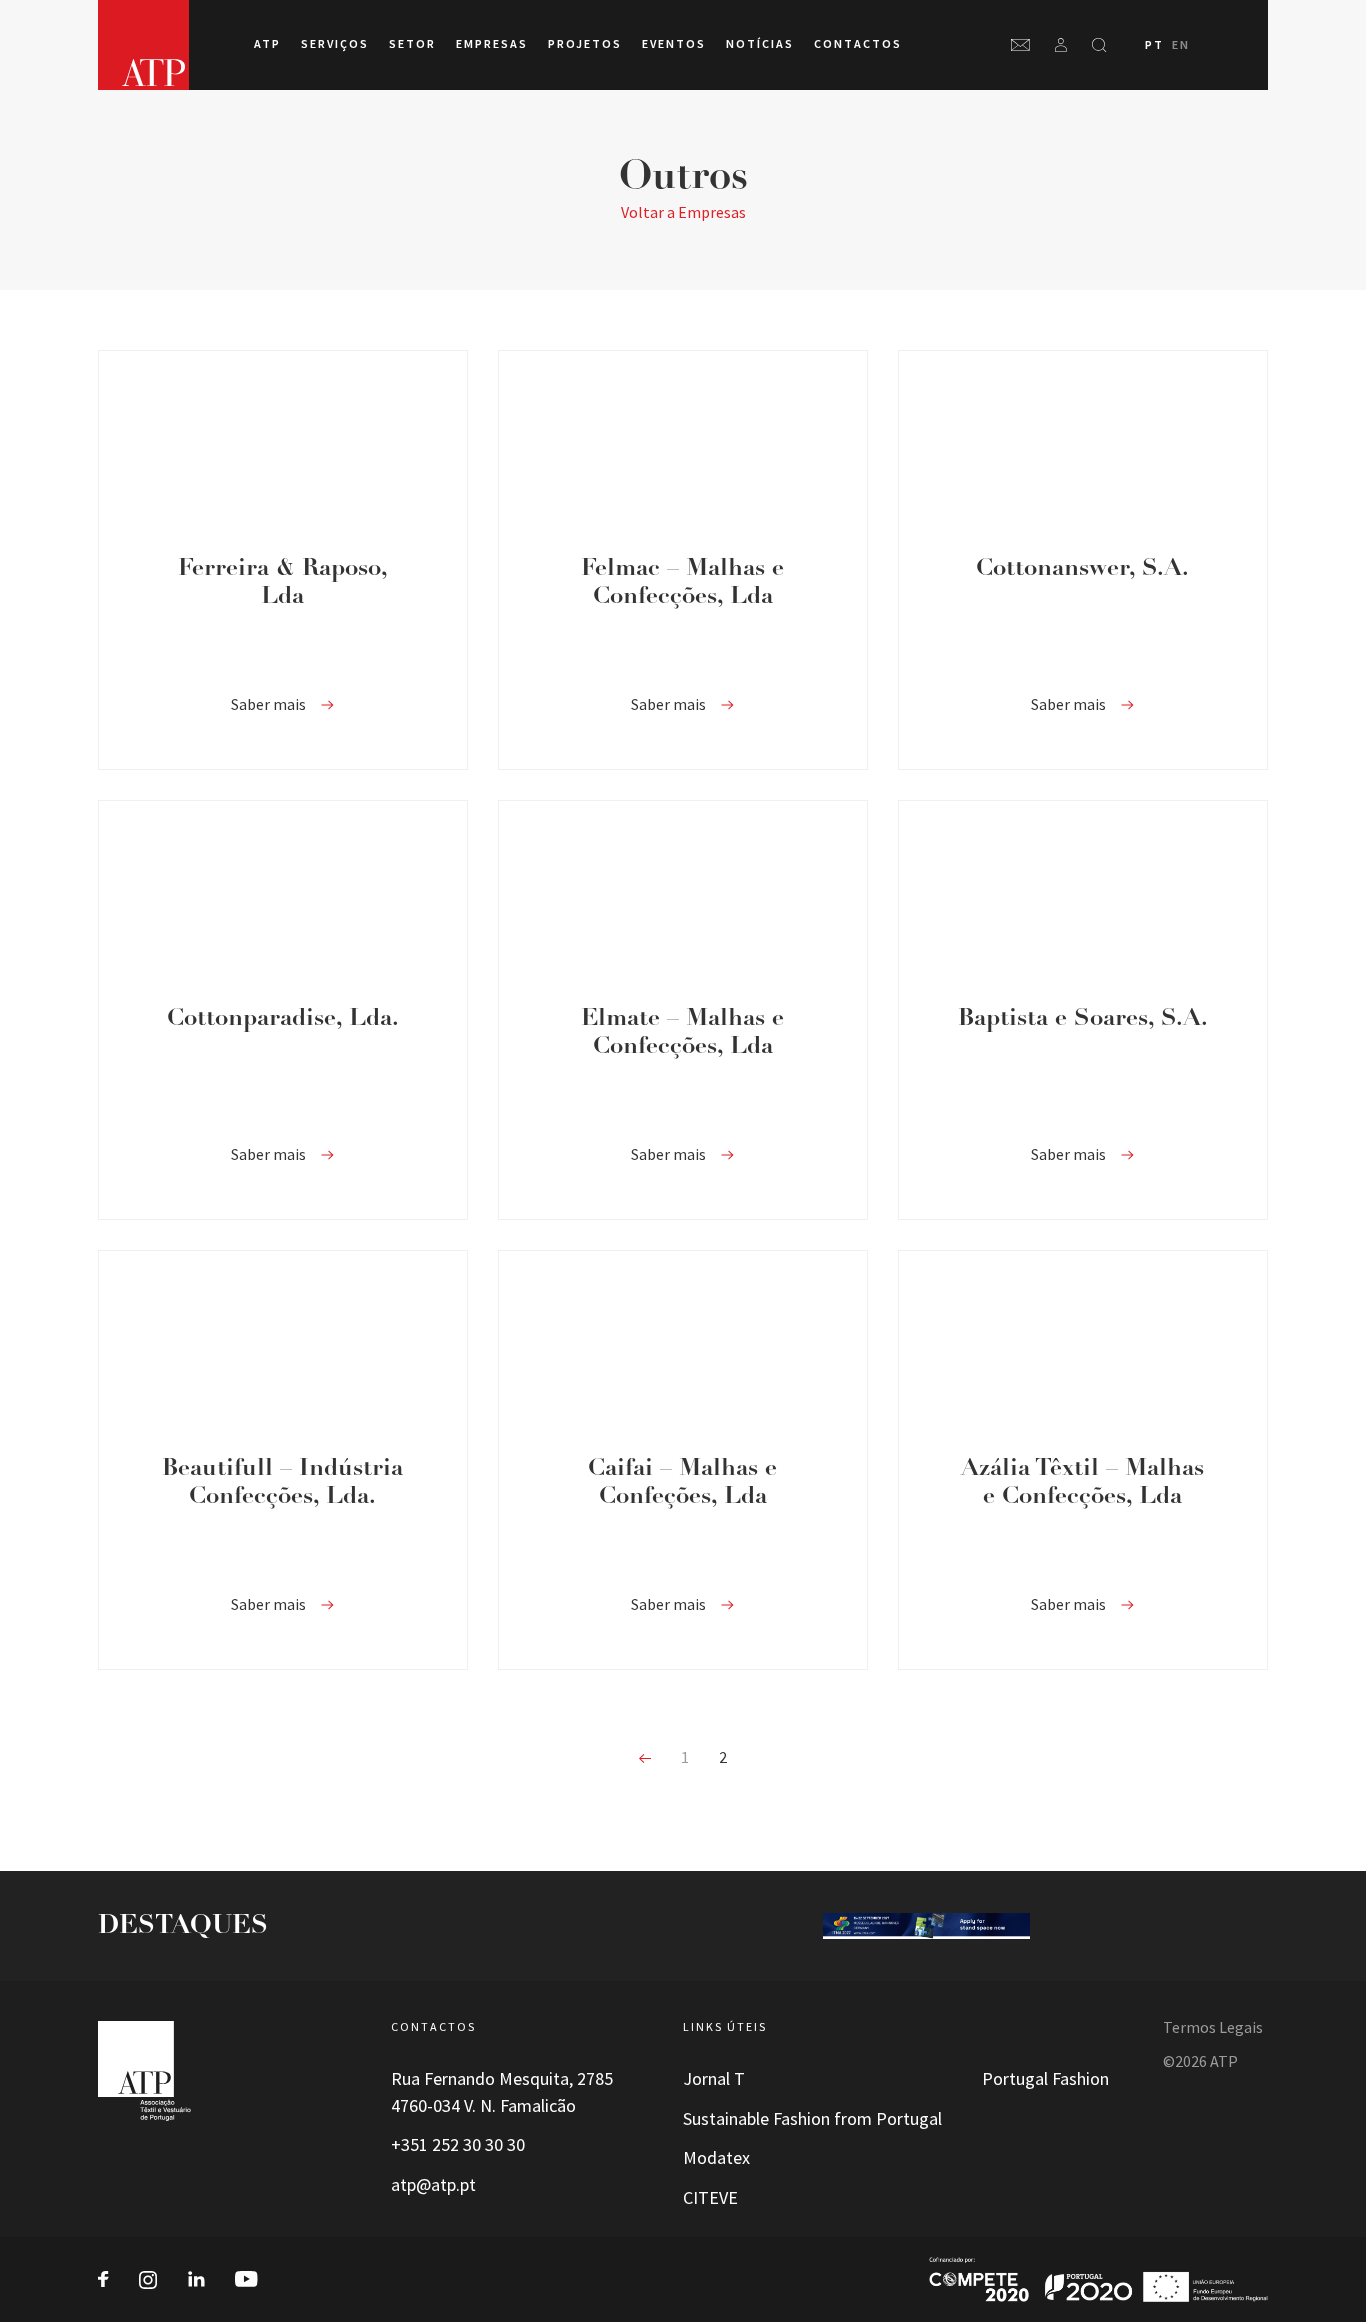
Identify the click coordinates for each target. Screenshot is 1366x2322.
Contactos (858, 44)
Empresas (492, 44)
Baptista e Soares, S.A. (1083, 1019)
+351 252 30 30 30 (458, 2145)
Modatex (716, 2158)
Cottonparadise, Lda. (283, 1019)
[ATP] (143, 45)
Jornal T (714, 2079)
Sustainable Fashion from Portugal (812, 2119)
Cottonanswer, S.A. (1082, 569)
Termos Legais (1213, 2027)
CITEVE (710, 2198)
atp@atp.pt (433, 2185)
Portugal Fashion (1045, 2079)
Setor (412, 44)
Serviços (335, 44)
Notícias (760, 44)
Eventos (674, 44)
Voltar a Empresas (683, 212)
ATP (267, 44)
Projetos (585, 44)
